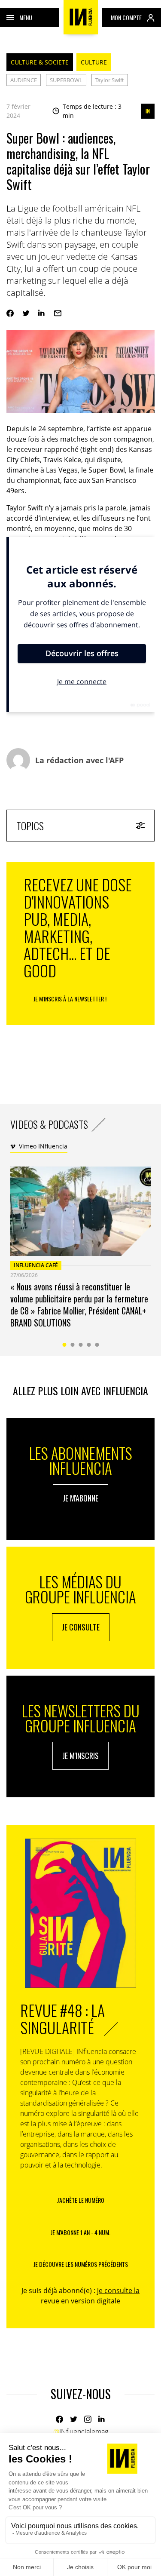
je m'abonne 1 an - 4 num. (80, 2232)
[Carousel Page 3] (80, 1345)
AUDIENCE (24, 80)
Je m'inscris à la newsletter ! (70, 999)
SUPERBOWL (66, 80)
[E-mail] (58, 313)
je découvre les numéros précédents (81, 2264)
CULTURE (94, 62)
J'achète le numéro (81, 2200)
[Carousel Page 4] (89, 1345)
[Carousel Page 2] (72, 1345)
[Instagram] (88, 2419)
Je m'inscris (80, 1756)
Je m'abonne (80, 1498)
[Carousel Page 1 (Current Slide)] (64, 1345)
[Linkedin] (42, 313)
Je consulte (81, 1627)
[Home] (81, 17)
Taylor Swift (110, 80)
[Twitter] (26, 313)
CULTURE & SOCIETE (40, 62)
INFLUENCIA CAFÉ (36, 1265)
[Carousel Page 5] (97, 1345)
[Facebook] (10, 313)
